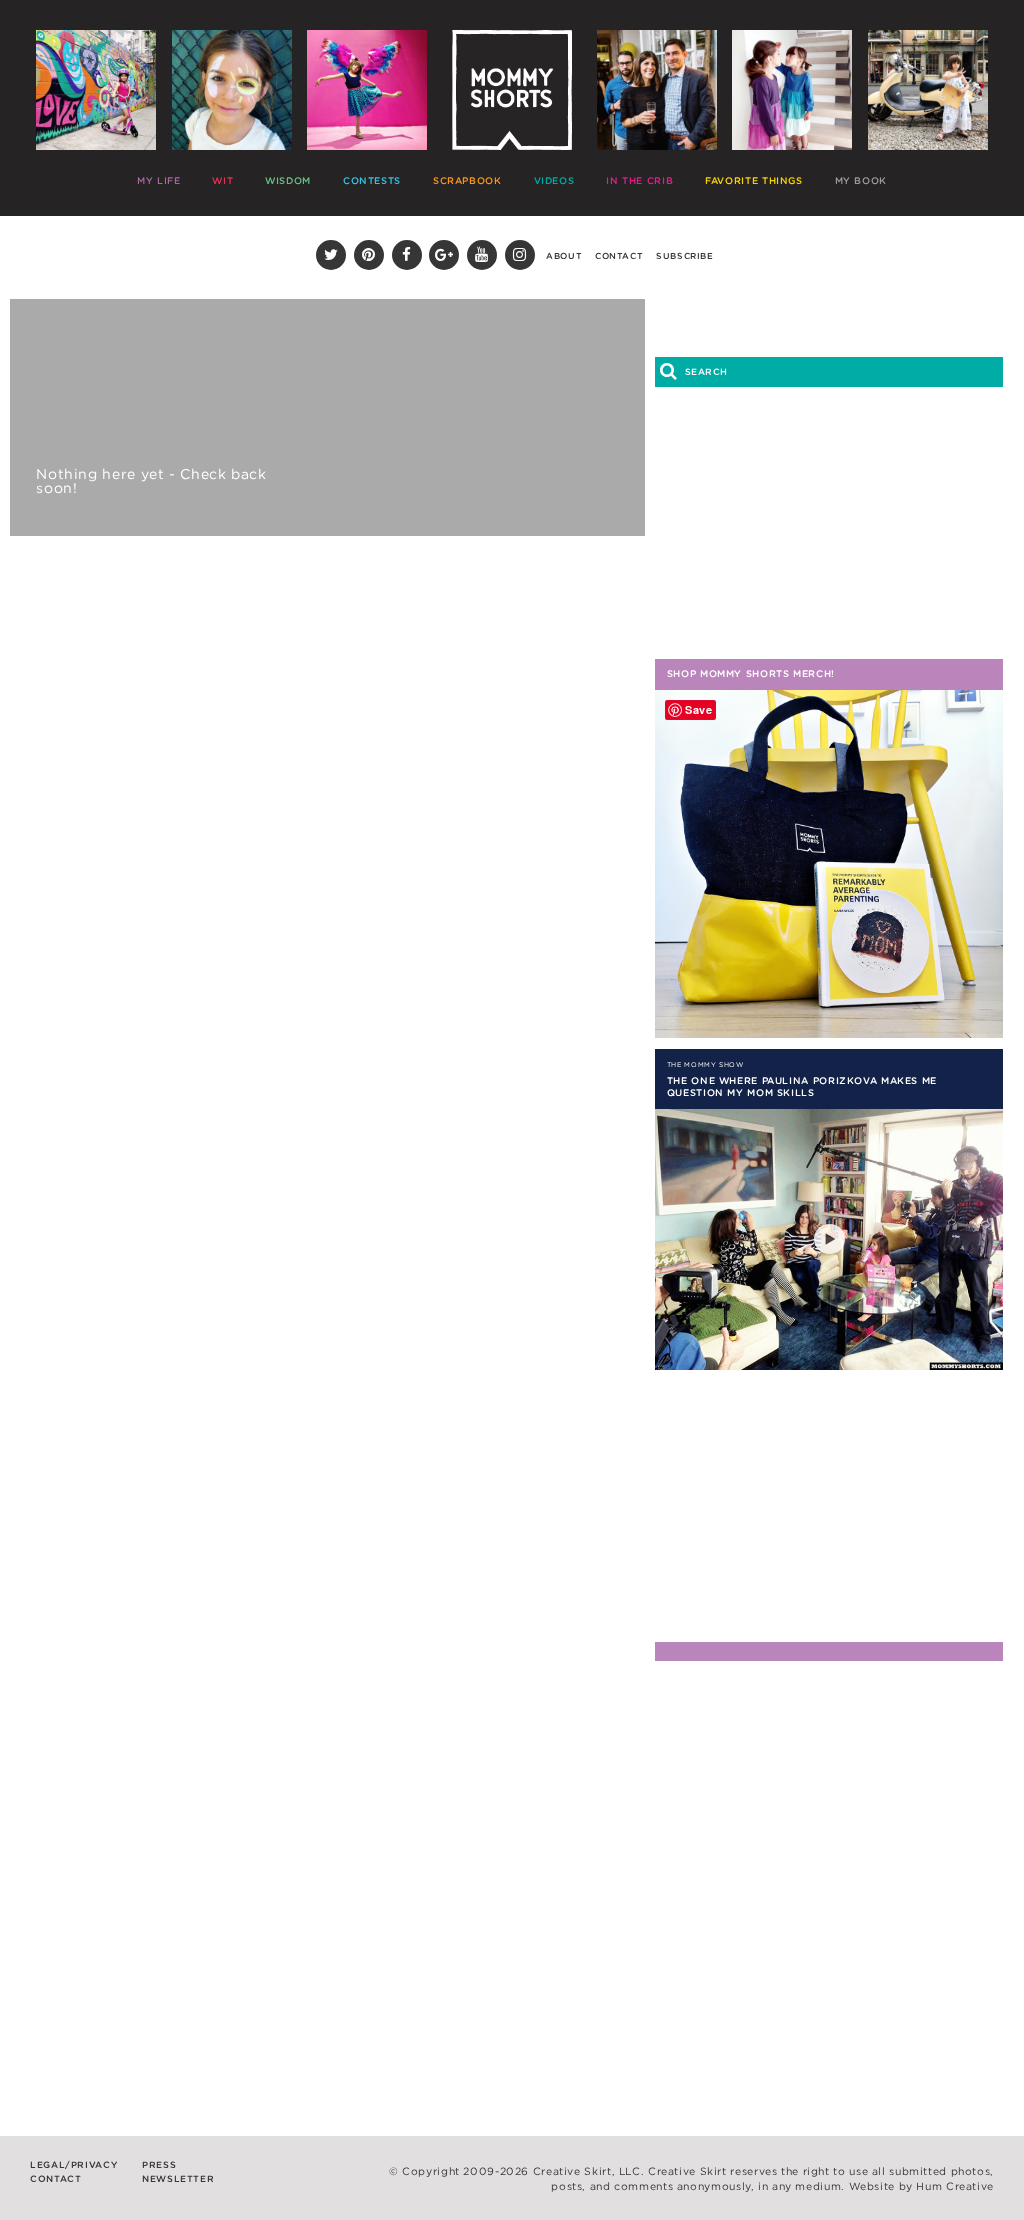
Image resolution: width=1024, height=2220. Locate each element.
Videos (554, 180)
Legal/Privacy (73, 2164)
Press (159, 2164)
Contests (372, 180)
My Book (861, 180)
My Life (158, 180)
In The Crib (639, 180)
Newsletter (178, 2178)
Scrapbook (467, 180)
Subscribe (685, 256)
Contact (619, 256)
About (564, 256)
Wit (222, 180)
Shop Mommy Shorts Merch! (751, 673)
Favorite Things (753, 180)
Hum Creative (955, 2186)
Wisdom (288, 180)
